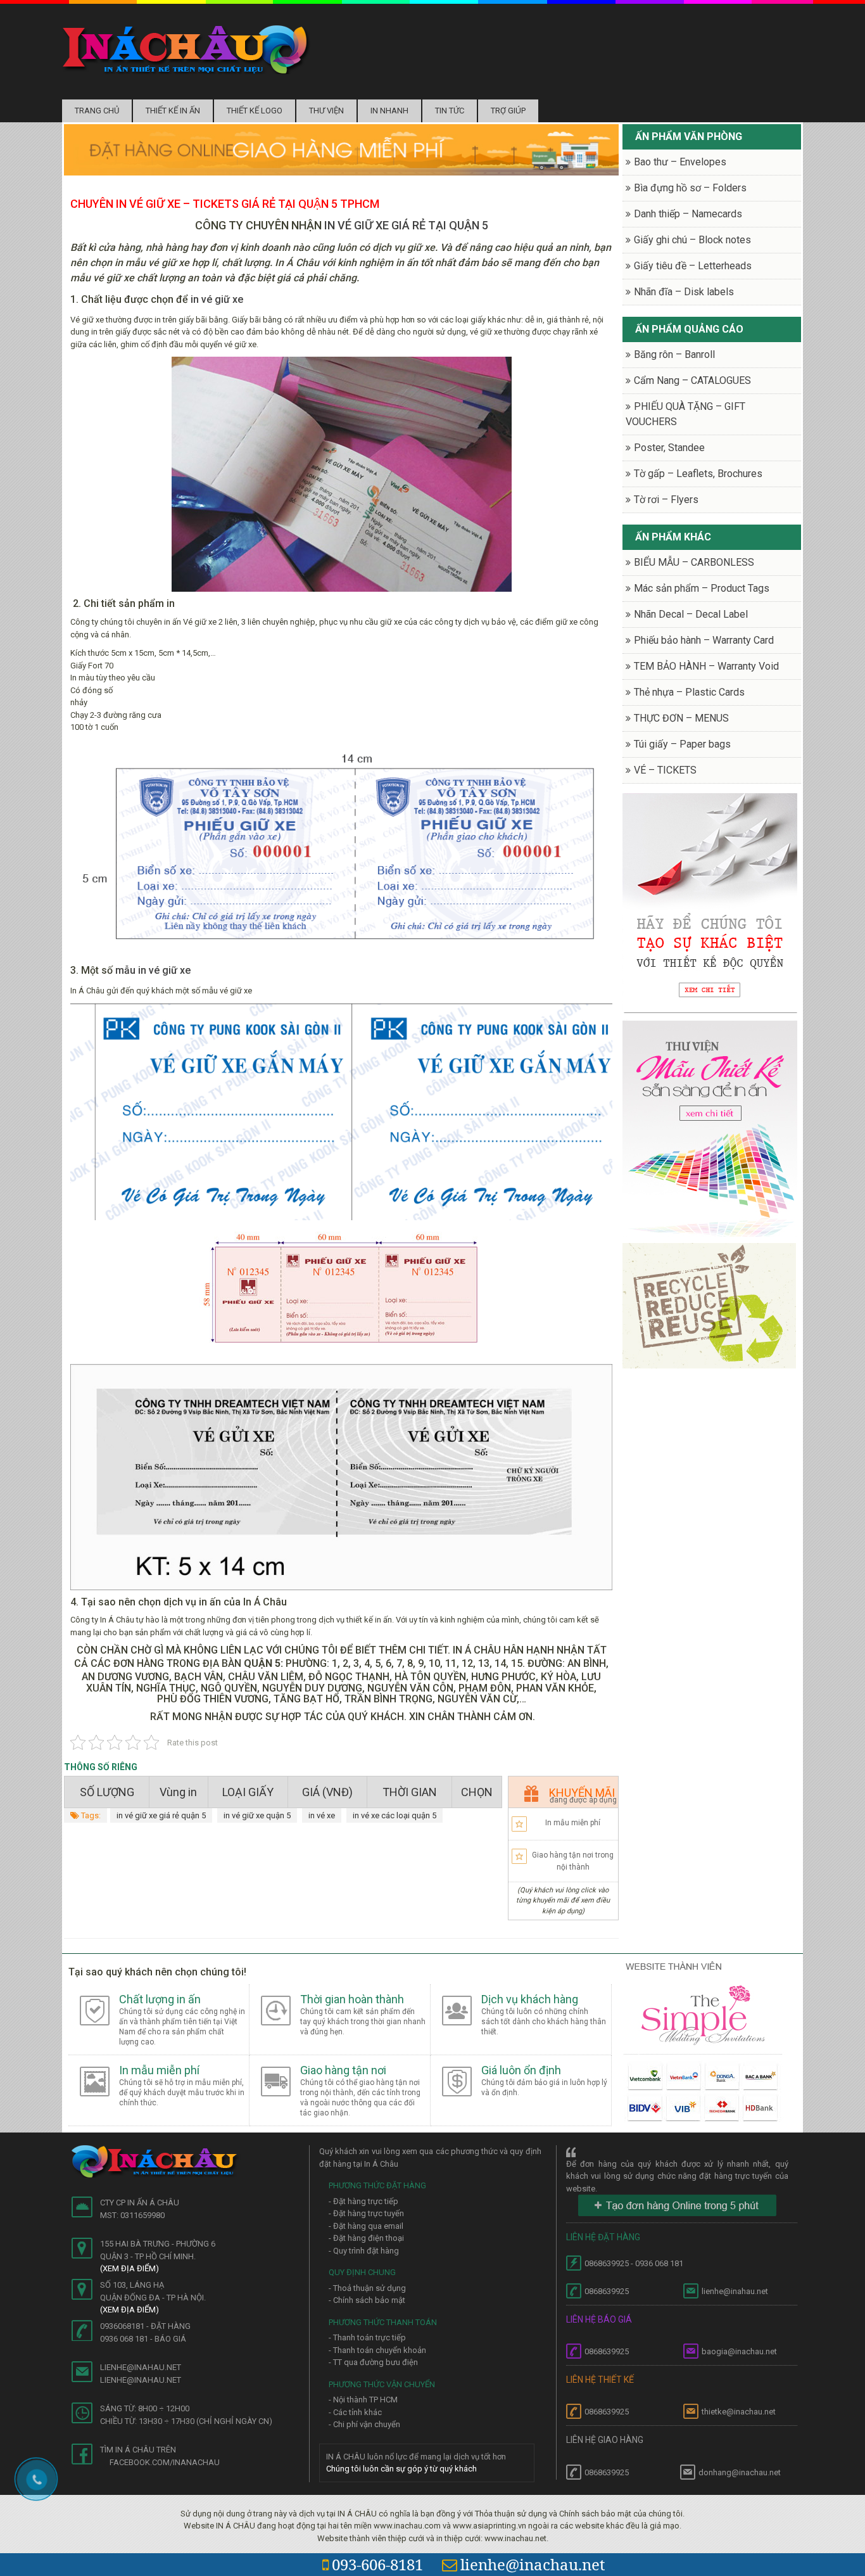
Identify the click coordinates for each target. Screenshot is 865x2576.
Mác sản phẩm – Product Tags (702, 588)
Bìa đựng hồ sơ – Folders (690, 188)
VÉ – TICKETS (665, 770)
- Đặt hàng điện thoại (366, 2238)
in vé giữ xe (217, 299)
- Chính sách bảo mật (367, 2300)
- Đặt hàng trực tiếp (363, 2201)
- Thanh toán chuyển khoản (377, 2350)
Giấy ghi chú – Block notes (692, 240)
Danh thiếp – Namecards (688, 214)
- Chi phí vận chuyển (364, 2424)
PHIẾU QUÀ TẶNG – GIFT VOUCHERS (685, 414)
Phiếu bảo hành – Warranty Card (704, 640)
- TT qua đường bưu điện (373, 2362)
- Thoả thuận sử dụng (367, 2288)
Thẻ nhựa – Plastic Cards (689, 692)
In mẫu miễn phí (573, 1823)
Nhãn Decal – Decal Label (691, 614)
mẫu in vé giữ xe (153, 970)
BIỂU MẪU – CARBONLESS (694, 562)
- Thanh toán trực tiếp (367, 2337)
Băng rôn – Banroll (674, 354)
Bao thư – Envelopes (680, 162)
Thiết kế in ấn (173, 111)
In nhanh (389, 111)
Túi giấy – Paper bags (682, 744)
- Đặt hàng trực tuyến (366, 2213)
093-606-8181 (377, 2564)
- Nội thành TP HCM (363, 2400)
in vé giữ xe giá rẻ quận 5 (161, 1815)
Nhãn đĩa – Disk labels (684, 292)
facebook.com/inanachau (165, 2462)
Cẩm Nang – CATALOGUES (692, 380)
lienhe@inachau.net (533, 2564)
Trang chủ (97, 111)
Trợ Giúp (508, 111)
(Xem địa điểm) (129, 2268)
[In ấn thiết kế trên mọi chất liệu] (186, 49)
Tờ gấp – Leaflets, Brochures (698, 474)
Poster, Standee (669, 448)
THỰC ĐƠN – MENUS (681, 718)
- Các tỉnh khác (355, 2412)
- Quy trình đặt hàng (364, 2251)
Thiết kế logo (255, 111)
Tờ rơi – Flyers (666, 500)
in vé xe (322, 1815)
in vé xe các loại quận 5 (395, 1815)
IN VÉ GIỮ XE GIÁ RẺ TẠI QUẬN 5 (406, 225)
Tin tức (450, 111)
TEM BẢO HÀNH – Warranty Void (706, 666)
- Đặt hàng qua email (366, 2226)
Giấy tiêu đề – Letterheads (693, 266)
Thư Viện (326, 111)
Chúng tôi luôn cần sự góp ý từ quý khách (401, 2469)
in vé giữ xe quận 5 (257, 1815)
